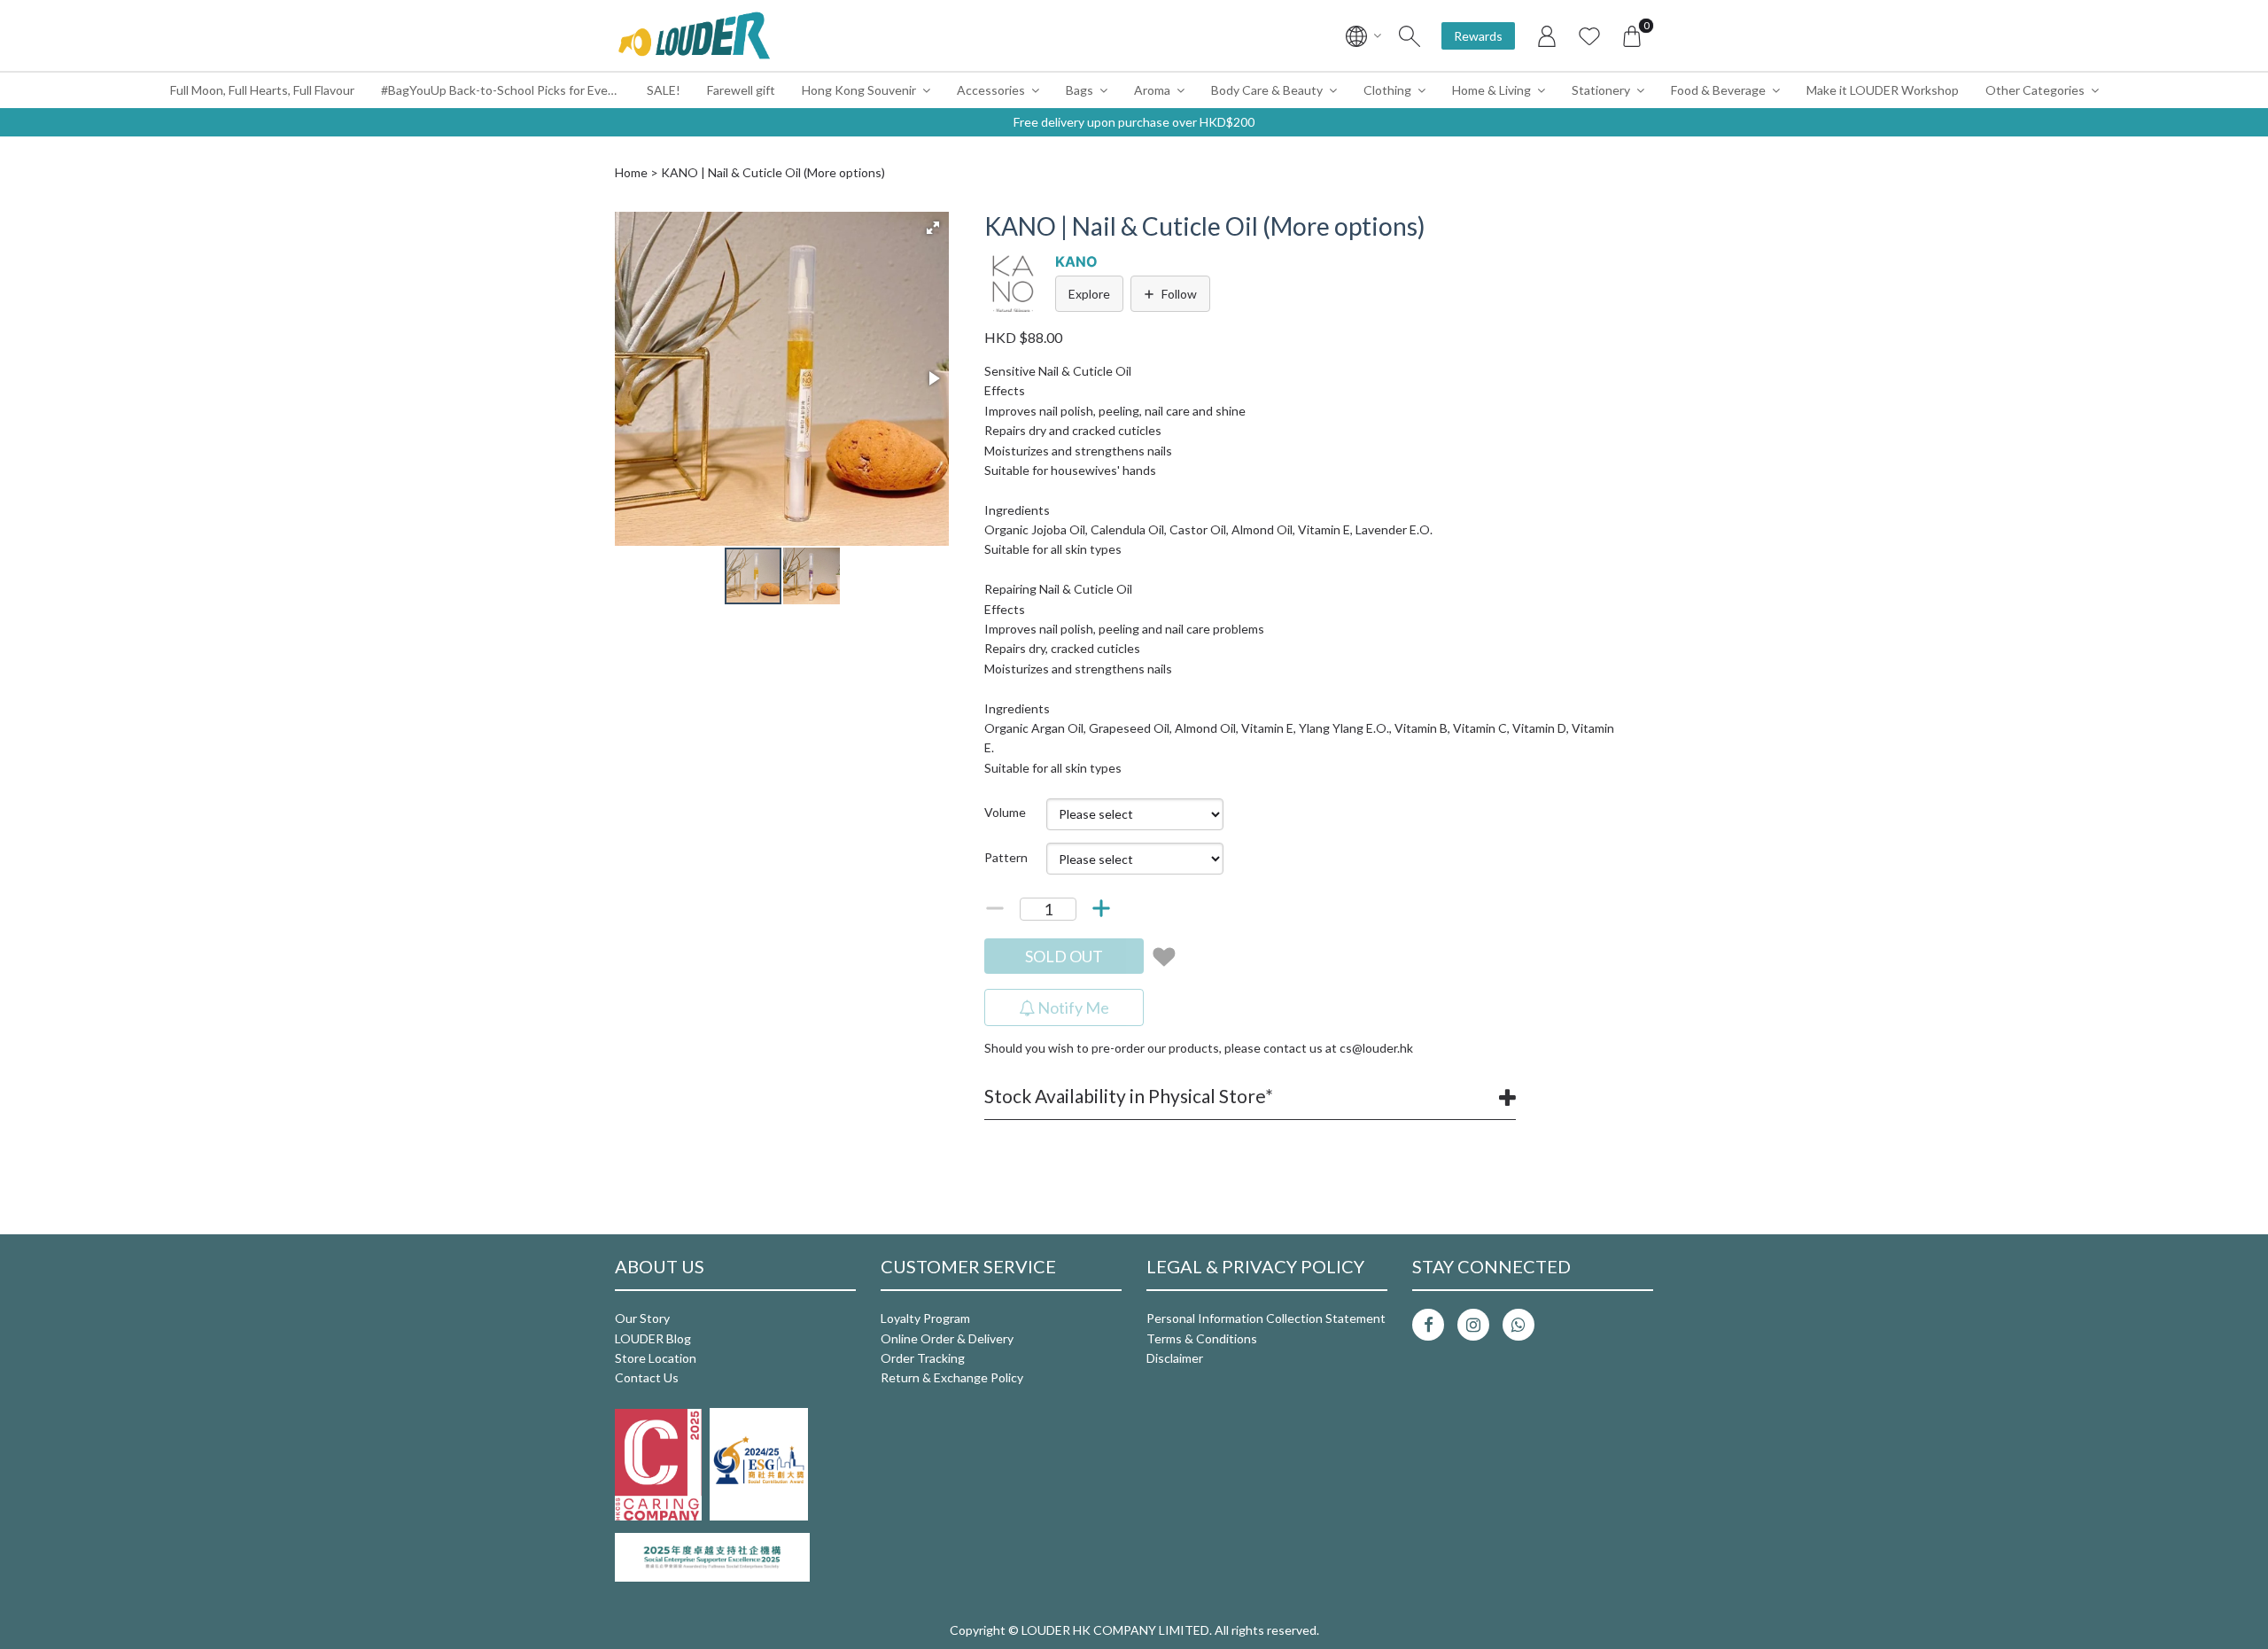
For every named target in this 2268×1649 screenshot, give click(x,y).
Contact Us (647, 1377)
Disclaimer (1175, 1358)
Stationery (1601, 90)
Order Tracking (923, 1358)
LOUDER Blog (653, 1338)
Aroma (1152, 90)
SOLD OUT (1064, 956)
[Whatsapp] (1518, 1325)
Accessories (991, 90)
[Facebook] (1428, 1325)
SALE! (664, 90)
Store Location (656, 1358)
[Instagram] (1473, 1325)
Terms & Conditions (1202, 1338)
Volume (1005, 812)
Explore (1089, 294)
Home (631, 172)
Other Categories (2035, 90)
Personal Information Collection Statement (1266, 1318)
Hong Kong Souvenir (859, 90)
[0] (1632, 35)
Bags (1080, 90)
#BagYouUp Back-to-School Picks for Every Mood (507, 90)
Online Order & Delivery (947, 1338)
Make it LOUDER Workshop (1883, 90)
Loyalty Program (925, 1318)
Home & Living (1491, 90)
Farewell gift (741, 90)
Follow (1179, 294)
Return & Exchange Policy (952, 1377)
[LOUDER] (694, 35)
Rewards (1478, 36)
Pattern (1006, 857)
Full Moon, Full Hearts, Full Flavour (262, 90)
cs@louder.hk (1376, 1048)
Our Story (642, 1318)
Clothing (1387, 90)
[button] (933, 228)
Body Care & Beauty (1267, 90)
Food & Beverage (1718, 90)
